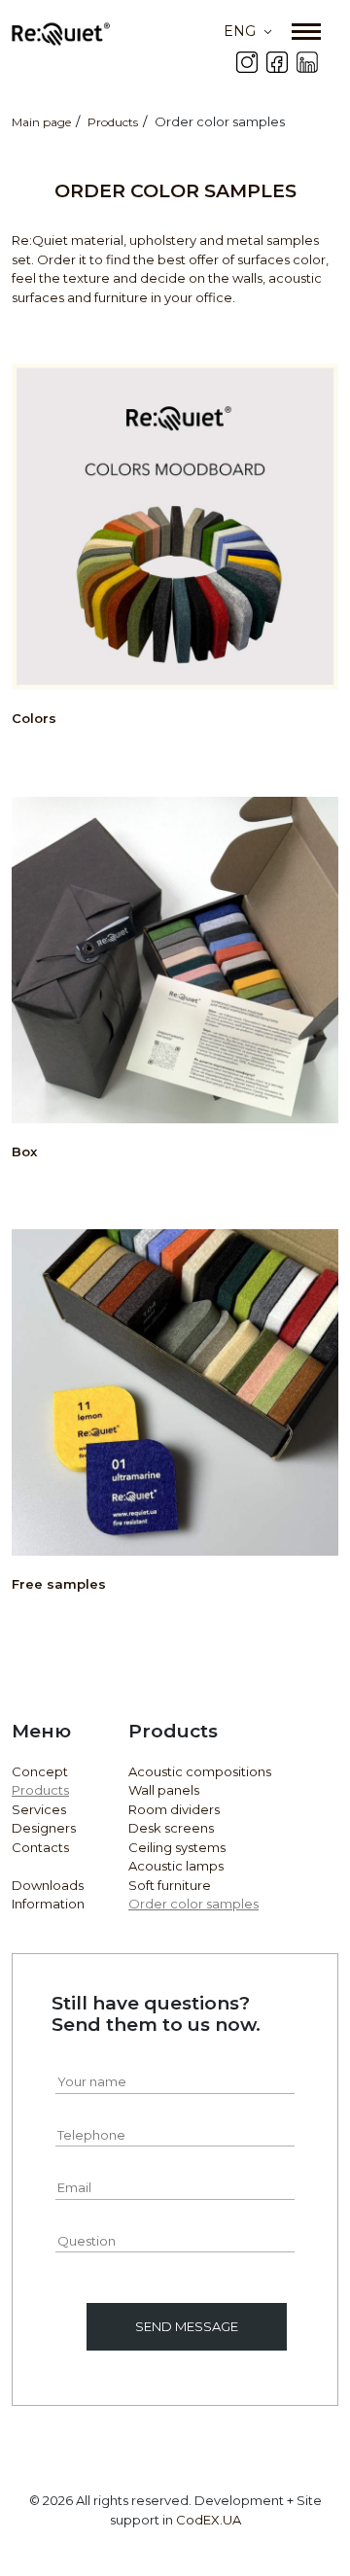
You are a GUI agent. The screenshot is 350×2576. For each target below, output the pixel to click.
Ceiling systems (177, 1847)
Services (39, 1809)
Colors (34, 718)
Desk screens (171, 1828)
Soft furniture (170, 1885)
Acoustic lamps (176, 1866)
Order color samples (193, 1904)
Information (48, 1904)
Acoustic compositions (200, 1771)
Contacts (40, 1847)
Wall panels (164, 1790)
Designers (44, 1828)
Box (24, 1151)
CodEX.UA (209, 2520)
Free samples (59, 1584)
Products (40, 1790)
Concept (40, 1771)
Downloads (48, 1885)
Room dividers (174, 1809)
